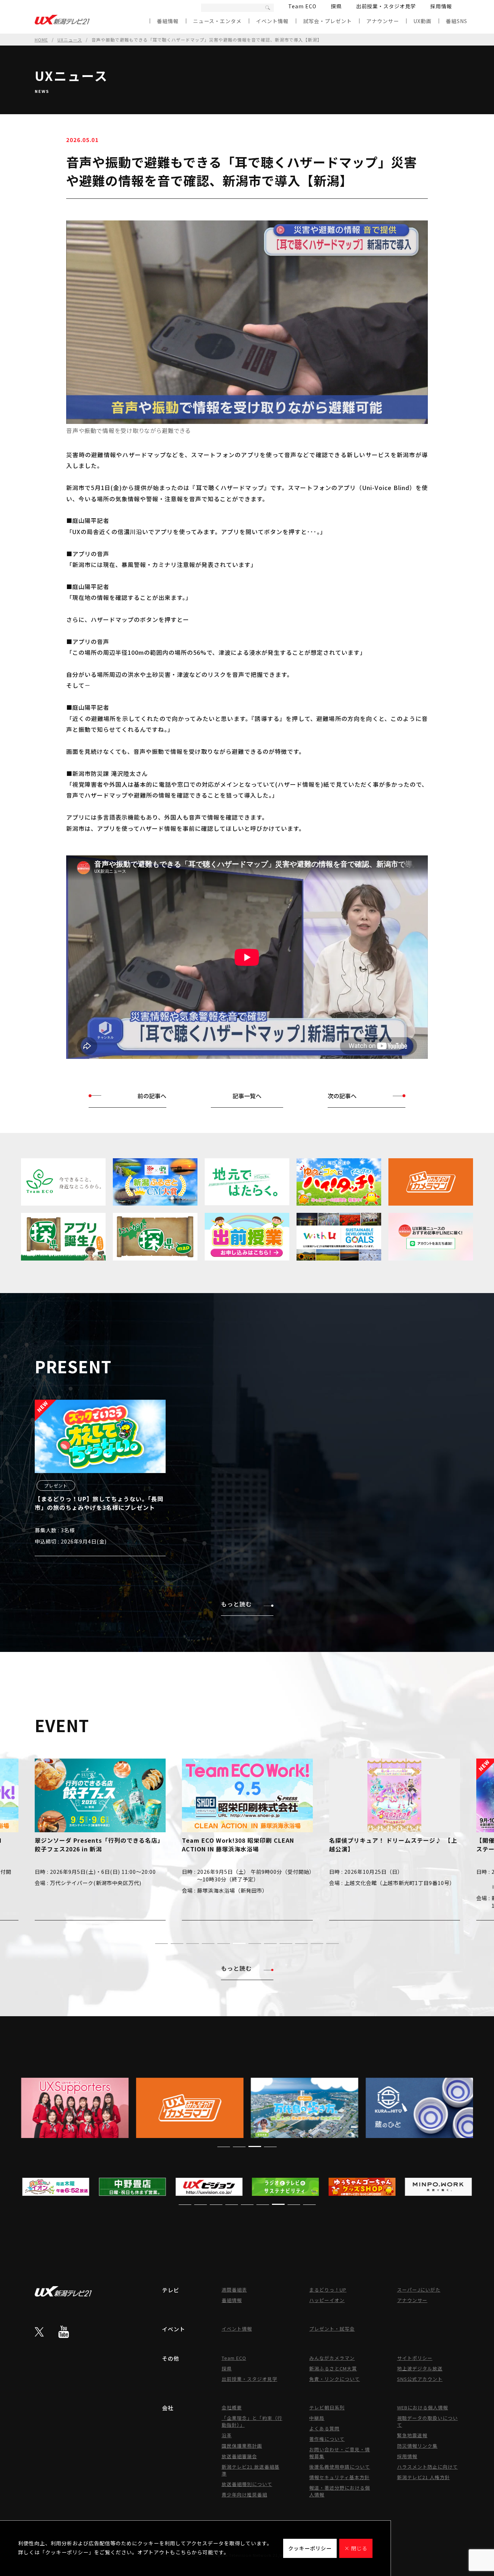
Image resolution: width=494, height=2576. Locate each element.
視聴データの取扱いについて (427, 2421)
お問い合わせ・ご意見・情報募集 (340, 2453)
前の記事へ (152, 1096)
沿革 (227, 2435)
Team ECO (302, 6)
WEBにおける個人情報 (423, 2407)
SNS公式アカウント (420, 2379)
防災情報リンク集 (417, 2446)
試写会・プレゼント (327, 21)
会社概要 (232, 2407)
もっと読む (236, 1604)
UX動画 (422, 21)
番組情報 (168, 21)
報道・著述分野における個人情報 (340, 2491)
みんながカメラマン (332, 2358)
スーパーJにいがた (419, 2290)
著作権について (327, 2439)
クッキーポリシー (310, 2548)
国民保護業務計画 (242, 2446)
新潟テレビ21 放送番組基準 (251, 2470)
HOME (41, 40)
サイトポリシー (415, 2358)
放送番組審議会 (239, 2456)
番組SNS (457, 21)
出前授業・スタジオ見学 (386, 6)
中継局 (317, 2418)
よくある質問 (324, 2428)
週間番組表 (234, 2290)
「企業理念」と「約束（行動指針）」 (252, 2421)
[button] (161, 1944)
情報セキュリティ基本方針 (339, 2477)
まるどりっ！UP (328, 2290)
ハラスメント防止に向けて (427, 2467)
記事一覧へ (247, 1096)
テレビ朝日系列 (327, 2407)
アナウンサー (383, 21)
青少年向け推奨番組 (244, 2495)
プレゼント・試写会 (332, 2329)
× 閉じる (356, 2548)
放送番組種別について (247, 2484)
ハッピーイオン (327, 2300)
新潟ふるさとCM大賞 (333, 2368)
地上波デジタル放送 (420, 2368)
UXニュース (70, 40)
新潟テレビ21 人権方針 (423, 2477)
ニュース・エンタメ (217, 21)
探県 (336, 6)
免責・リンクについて (335, 2379)
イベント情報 (272, 21)
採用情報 (441, 6)
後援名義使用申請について (340, 2467)
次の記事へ (342, 1096)
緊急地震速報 (412, 2435)
